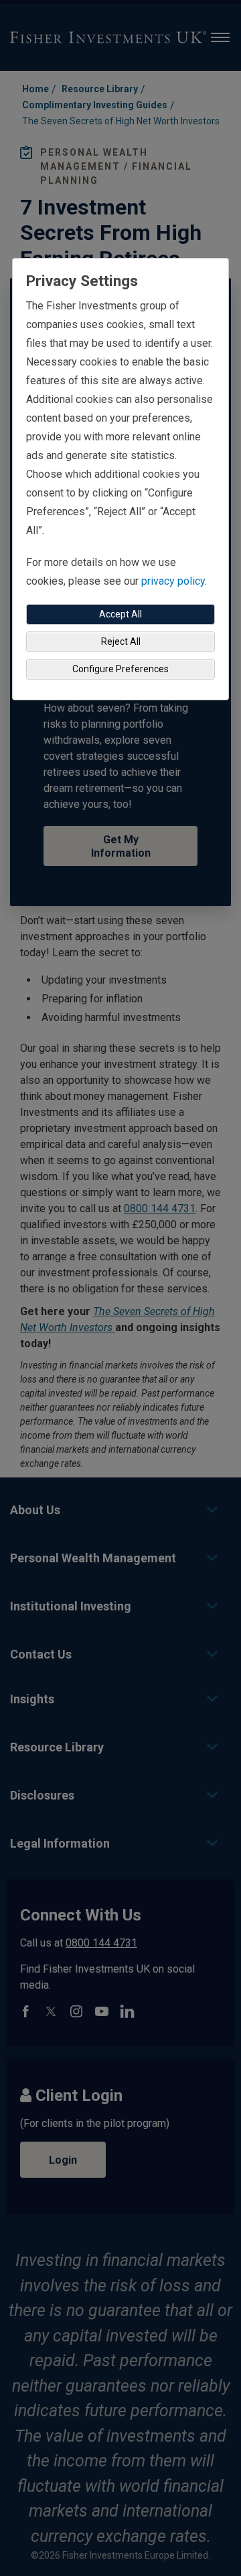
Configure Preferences (120, 669)
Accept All (120, 614)
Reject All (121, 641)
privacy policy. (174, 581)
